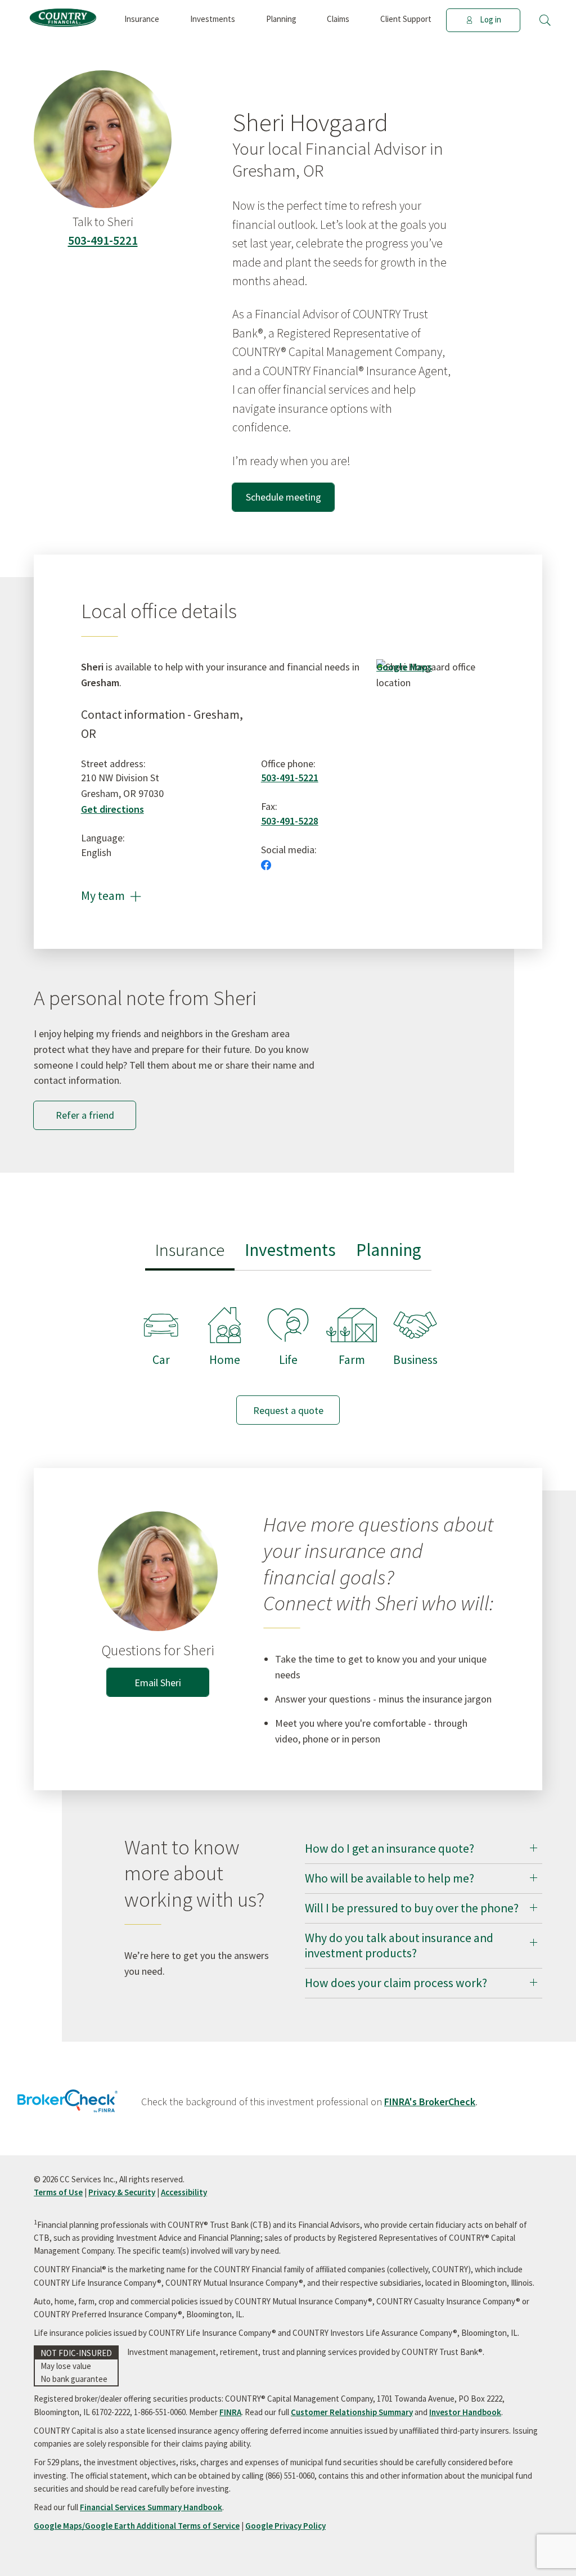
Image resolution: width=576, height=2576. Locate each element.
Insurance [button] (142, 19)
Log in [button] (490, 19)
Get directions (112, 809)
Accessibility (184, 2192)
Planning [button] (281, 19)
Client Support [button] (406, 19)
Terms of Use (58, 2192)
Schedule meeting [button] (283, 497)
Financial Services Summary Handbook (151, 2507)
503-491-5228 (290, 821)
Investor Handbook (465, 2412)
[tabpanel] (288, 1355)
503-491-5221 (103, 240)
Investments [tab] (290, 1249)
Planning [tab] (389, 1249)
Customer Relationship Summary (352, 2412)
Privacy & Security (122, 2192)
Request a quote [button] (288, 1410)
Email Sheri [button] (158, 1683)
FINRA (230, 2412)
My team (111, 896)
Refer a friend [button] (85, 1115)
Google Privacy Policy (285, 2526)
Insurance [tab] (190, 1249)
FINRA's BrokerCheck (430, 2102)
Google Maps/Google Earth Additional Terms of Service (137, 2526)
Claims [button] (338, 19)
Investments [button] (213, 19)
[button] (545, 20)
